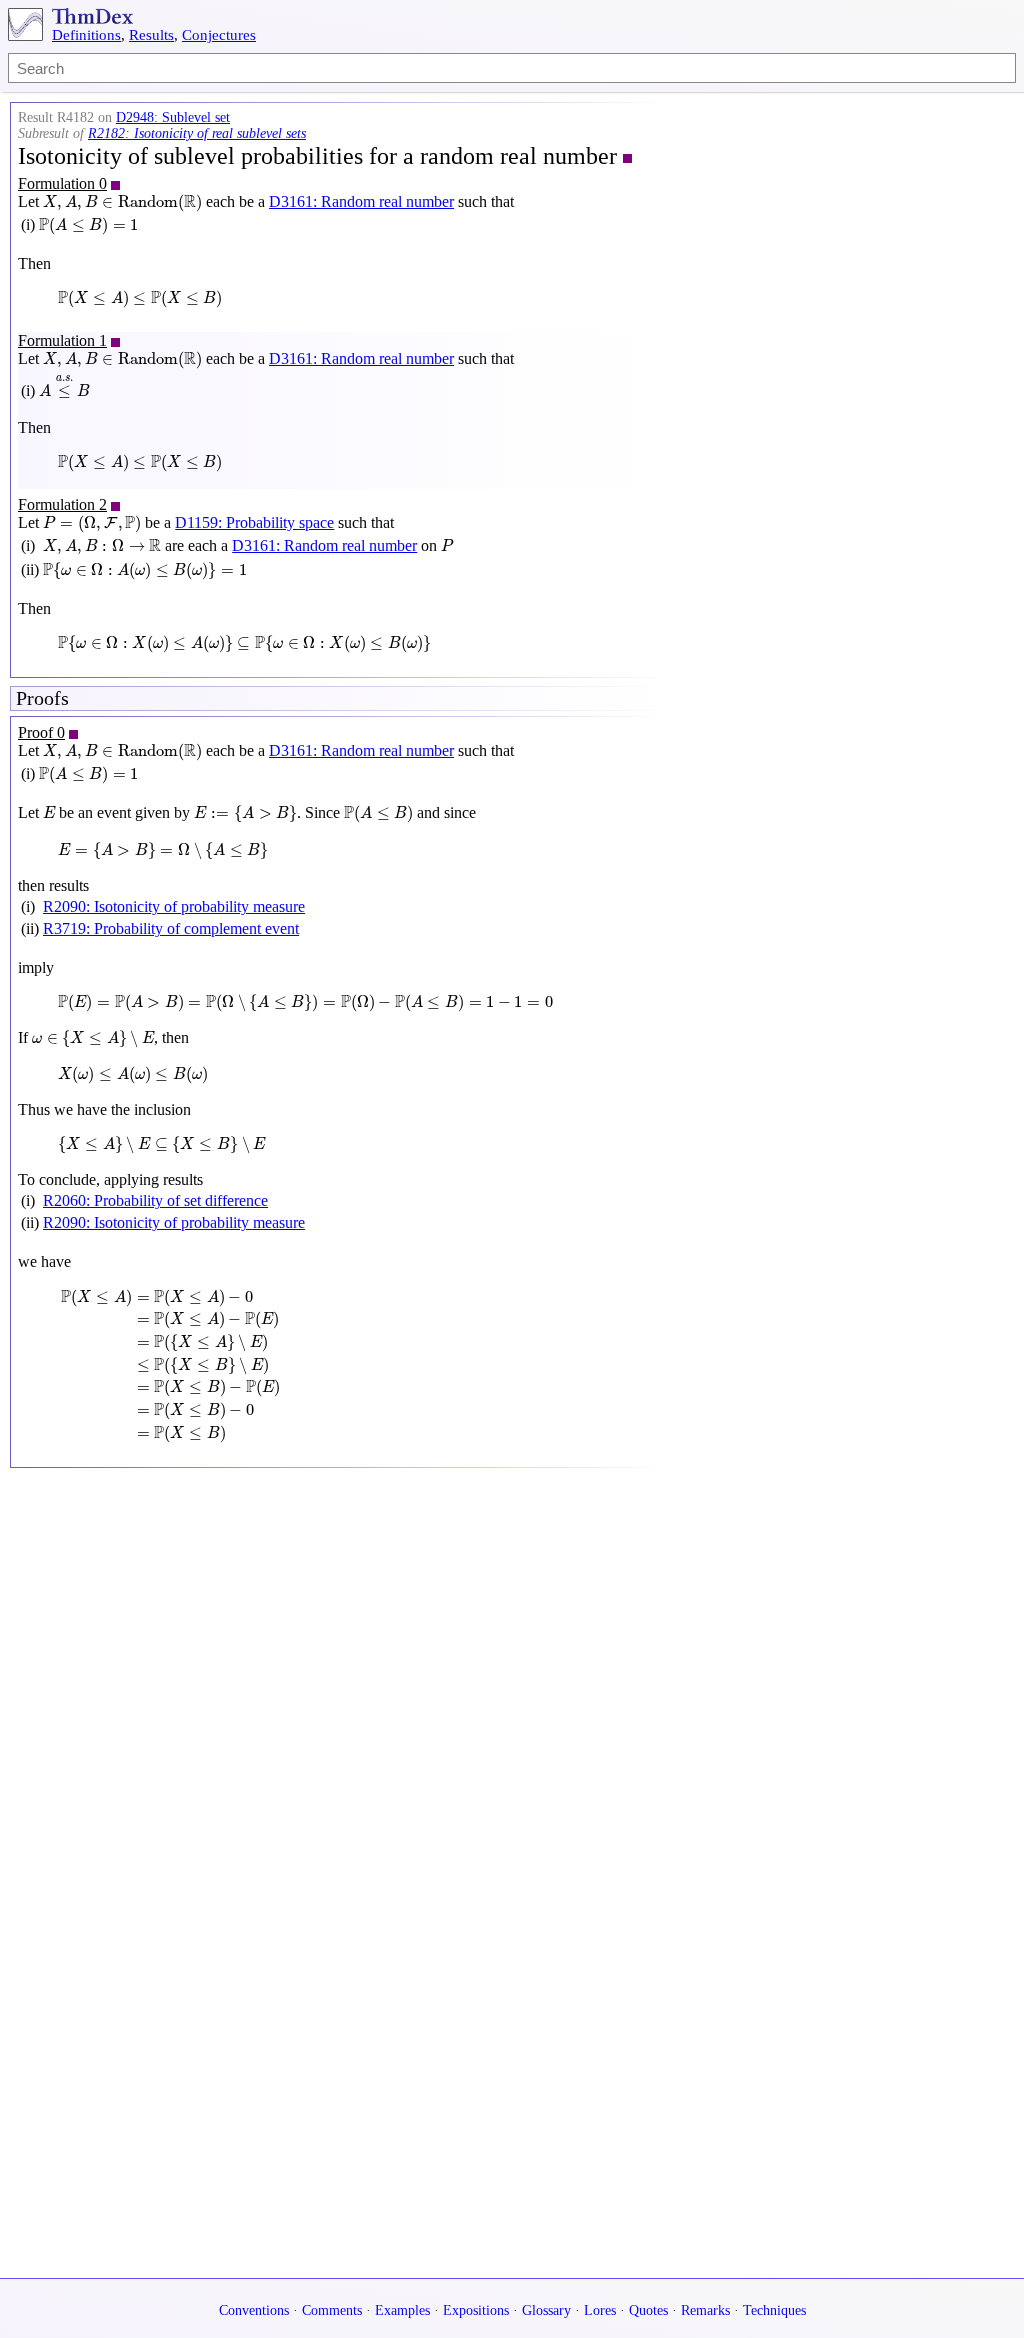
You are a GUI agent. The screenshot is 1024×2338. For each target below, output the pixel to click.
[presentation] (122, 203)
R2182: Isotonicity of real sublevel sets (197, 133)
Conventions (254, 2310)
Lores (600, 2310)
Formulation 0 (62, 183)
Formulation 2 (62, 504)
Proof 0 (41, 732)
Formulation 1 (62, 340)
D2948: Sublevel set (173, 117)
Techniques (774, 2310)
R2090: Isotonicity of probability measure (174, 906)
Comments (332, 2310)
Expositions (476, 2310)
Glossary (546, 2310)
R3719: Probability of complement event (171, 928)
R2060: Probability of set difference (155, 1200)
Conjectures (219, 35)
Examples (402, 2310)
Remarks (705, 2310)
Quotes (648, 2310)
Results (151, 35)
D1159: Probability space (254, 522)
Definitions (86, 35)
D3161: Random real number (361, 201)
